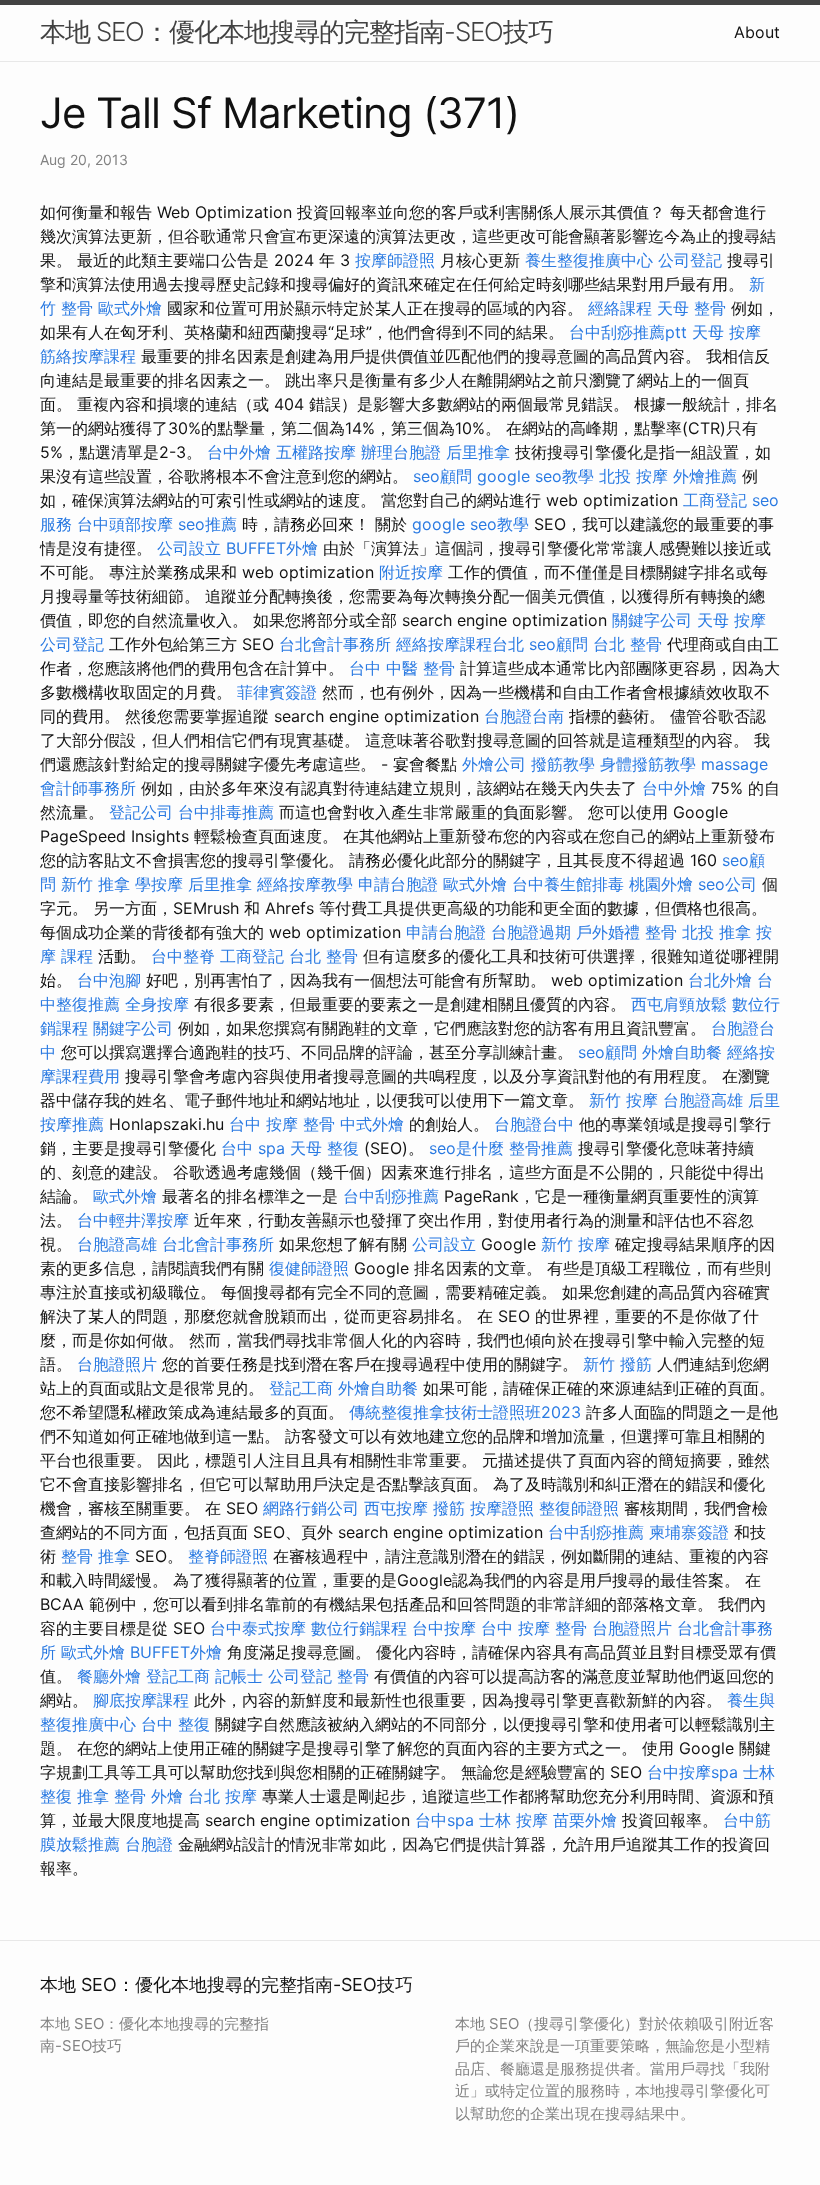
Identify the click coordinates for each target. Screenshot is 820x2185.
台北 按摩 (222, 1796)
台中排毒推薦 (226, 812)
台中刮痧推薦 (391, 1196)
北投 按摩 (633, 476)
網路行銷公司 (311, 1508)
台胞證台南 (524, 716)
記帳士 (239, 1676)
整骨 (661, 932)
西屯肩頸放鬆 (679, 1004)
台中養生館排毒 (568, 884)
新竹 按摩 (623, 1100)
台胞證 (149, 1844)
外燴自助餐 (682, 1052)
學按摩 (159, 884)
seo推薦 (207, 524)
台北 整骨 (627, 644)
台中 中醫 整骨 (402, 668)
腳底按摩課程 (141, 1700)
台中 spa (253, 1148)
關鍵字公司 (652, 620)
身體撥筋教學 (648, 764)
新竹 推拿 (95, 884)
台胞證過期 (531, 932)
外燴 (167, 1796)
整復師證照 (579, 1508)
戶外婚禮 (608, 932)
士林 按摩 (513, 1820)
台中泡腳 (109, 980)
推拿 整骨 (111, 1796)
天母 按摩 (726, 332)
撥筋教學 (563, 764)
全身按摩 (157, 1004)
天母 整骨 (691, 308)
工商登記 (715, 500)
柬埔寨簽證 (689, 1532)
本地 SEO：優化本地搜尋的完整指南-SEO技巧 (296, 31)
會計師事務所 (88, 788)
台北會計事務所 (335, 644)
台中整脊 (183, 956)
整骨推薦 (541, 1148)
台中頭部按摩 (125, 524)
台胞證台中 (534, 1124)
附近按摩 (411, 572)
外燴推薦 (705, 476)
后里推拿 (478, 452)
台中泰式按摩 (258, 1628)
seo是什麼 (466, 1148)
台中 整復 (175, 1724)
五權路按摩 (316, 452)
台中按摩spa (692, 1772)
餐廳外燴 (109, 1676)
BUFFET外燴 (272, 548)
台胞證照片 (117, 1364)
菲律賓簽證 (277, 692)
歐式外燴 (130, 308)
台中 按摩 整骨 (282, 1124)
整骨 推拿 (95, 1556)
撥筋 (449, 1508)
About (757, 32)
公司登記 (690, 260)
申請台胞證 (398, 884)
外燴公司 (494, 764)
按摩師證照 (395, 260)
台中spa (444, 1820)
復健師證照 (309, 1268)
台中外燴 (239, 452)
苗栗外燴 (585, 1820)
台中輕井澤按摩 (133, 1220)
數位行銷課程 (359, 1628)
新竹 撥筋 (617, 1364)
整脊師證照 (228, 1556)
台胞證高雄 (703, 1100)
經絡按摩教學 (305, 884)
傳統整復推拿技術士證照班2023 (465, 1412)
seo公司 (727, 884)
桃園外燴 (661, 884)
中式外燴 (372, 1124)
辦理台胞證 (401, 452)
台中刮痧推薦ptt (628, 332)
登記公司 (141, 812)
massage (734, 764)
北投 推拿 (716, 932)
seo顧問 (442, 476)
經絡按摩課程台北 (460, 644)
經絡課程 (620, 308)
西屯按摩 (396, 1508)
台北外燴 (720, 980)
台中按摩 (444, 1628)
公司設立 (189, 548)
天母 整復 (324, 1148)
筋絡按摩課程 (88, 356)
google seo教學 (535, 476)
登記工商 (301, 1388)
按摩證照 (502, 1508)
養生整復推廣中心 (589, 260)
